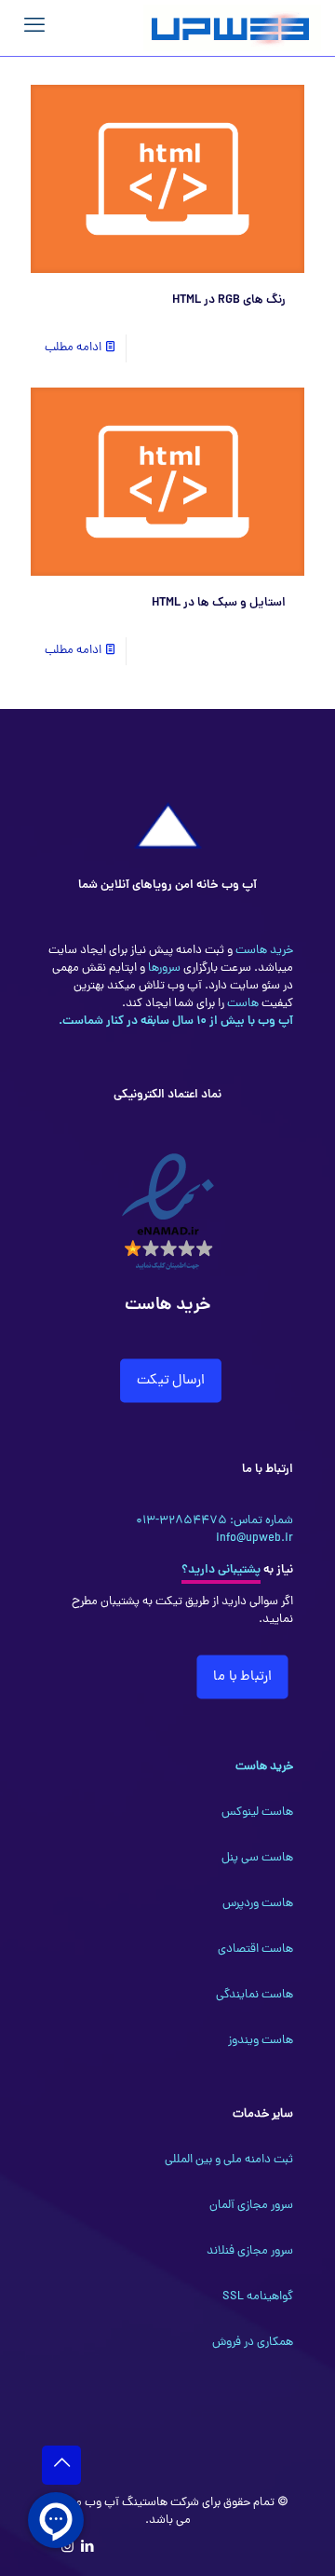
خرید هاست (263, 951)
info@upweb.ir (255, 1539)
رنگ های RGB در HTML (229, 300)
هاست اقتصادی (255, 1949)
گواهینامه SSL (258, 2297)
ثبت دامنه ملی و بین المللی (229, 2160)
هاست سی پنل (257, 1858)
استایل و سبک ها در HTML (219, 603)
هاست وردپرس (258, 1904)
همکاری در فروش (253, 2343)
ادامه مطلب (73, 348)
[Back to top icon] (61, 2465)
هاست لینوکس (257, 1813)
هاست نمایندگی (255, 1995)
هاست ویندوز (261, 2041)
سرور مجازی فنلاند (250, 2251)
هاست (241, 1004)
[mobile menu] (34, 28)
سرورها (163, 968)
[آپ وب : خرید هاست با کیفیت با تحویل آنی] (232, 28)
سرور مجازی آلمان (251, 2206)
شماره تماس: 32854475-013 (214, 1521)
